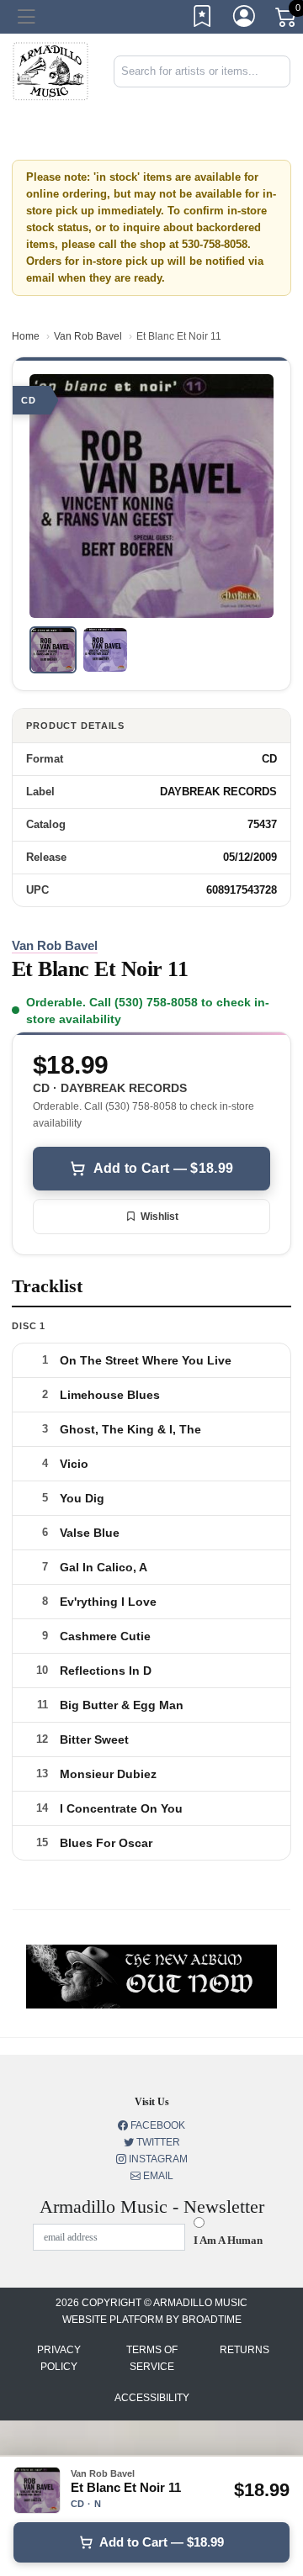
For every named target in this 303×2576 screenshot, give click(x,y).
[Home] (50, 70)
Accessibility (152, 2398)
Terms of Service (152, 2358)
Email (157, 2176)
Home (26, 336)
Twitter (157, 2142)
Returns (245, 2350)
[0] (287, 20)
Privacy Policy (59, 2358)
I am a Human (228, 2240)
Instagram (157, 2159)
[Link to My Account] (245, 19)
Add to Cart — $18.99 (163, 1168)
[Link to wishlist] (203, 19)
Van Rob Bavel (88, 336)
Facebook (157, 2125)
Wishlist (159, 1217)
